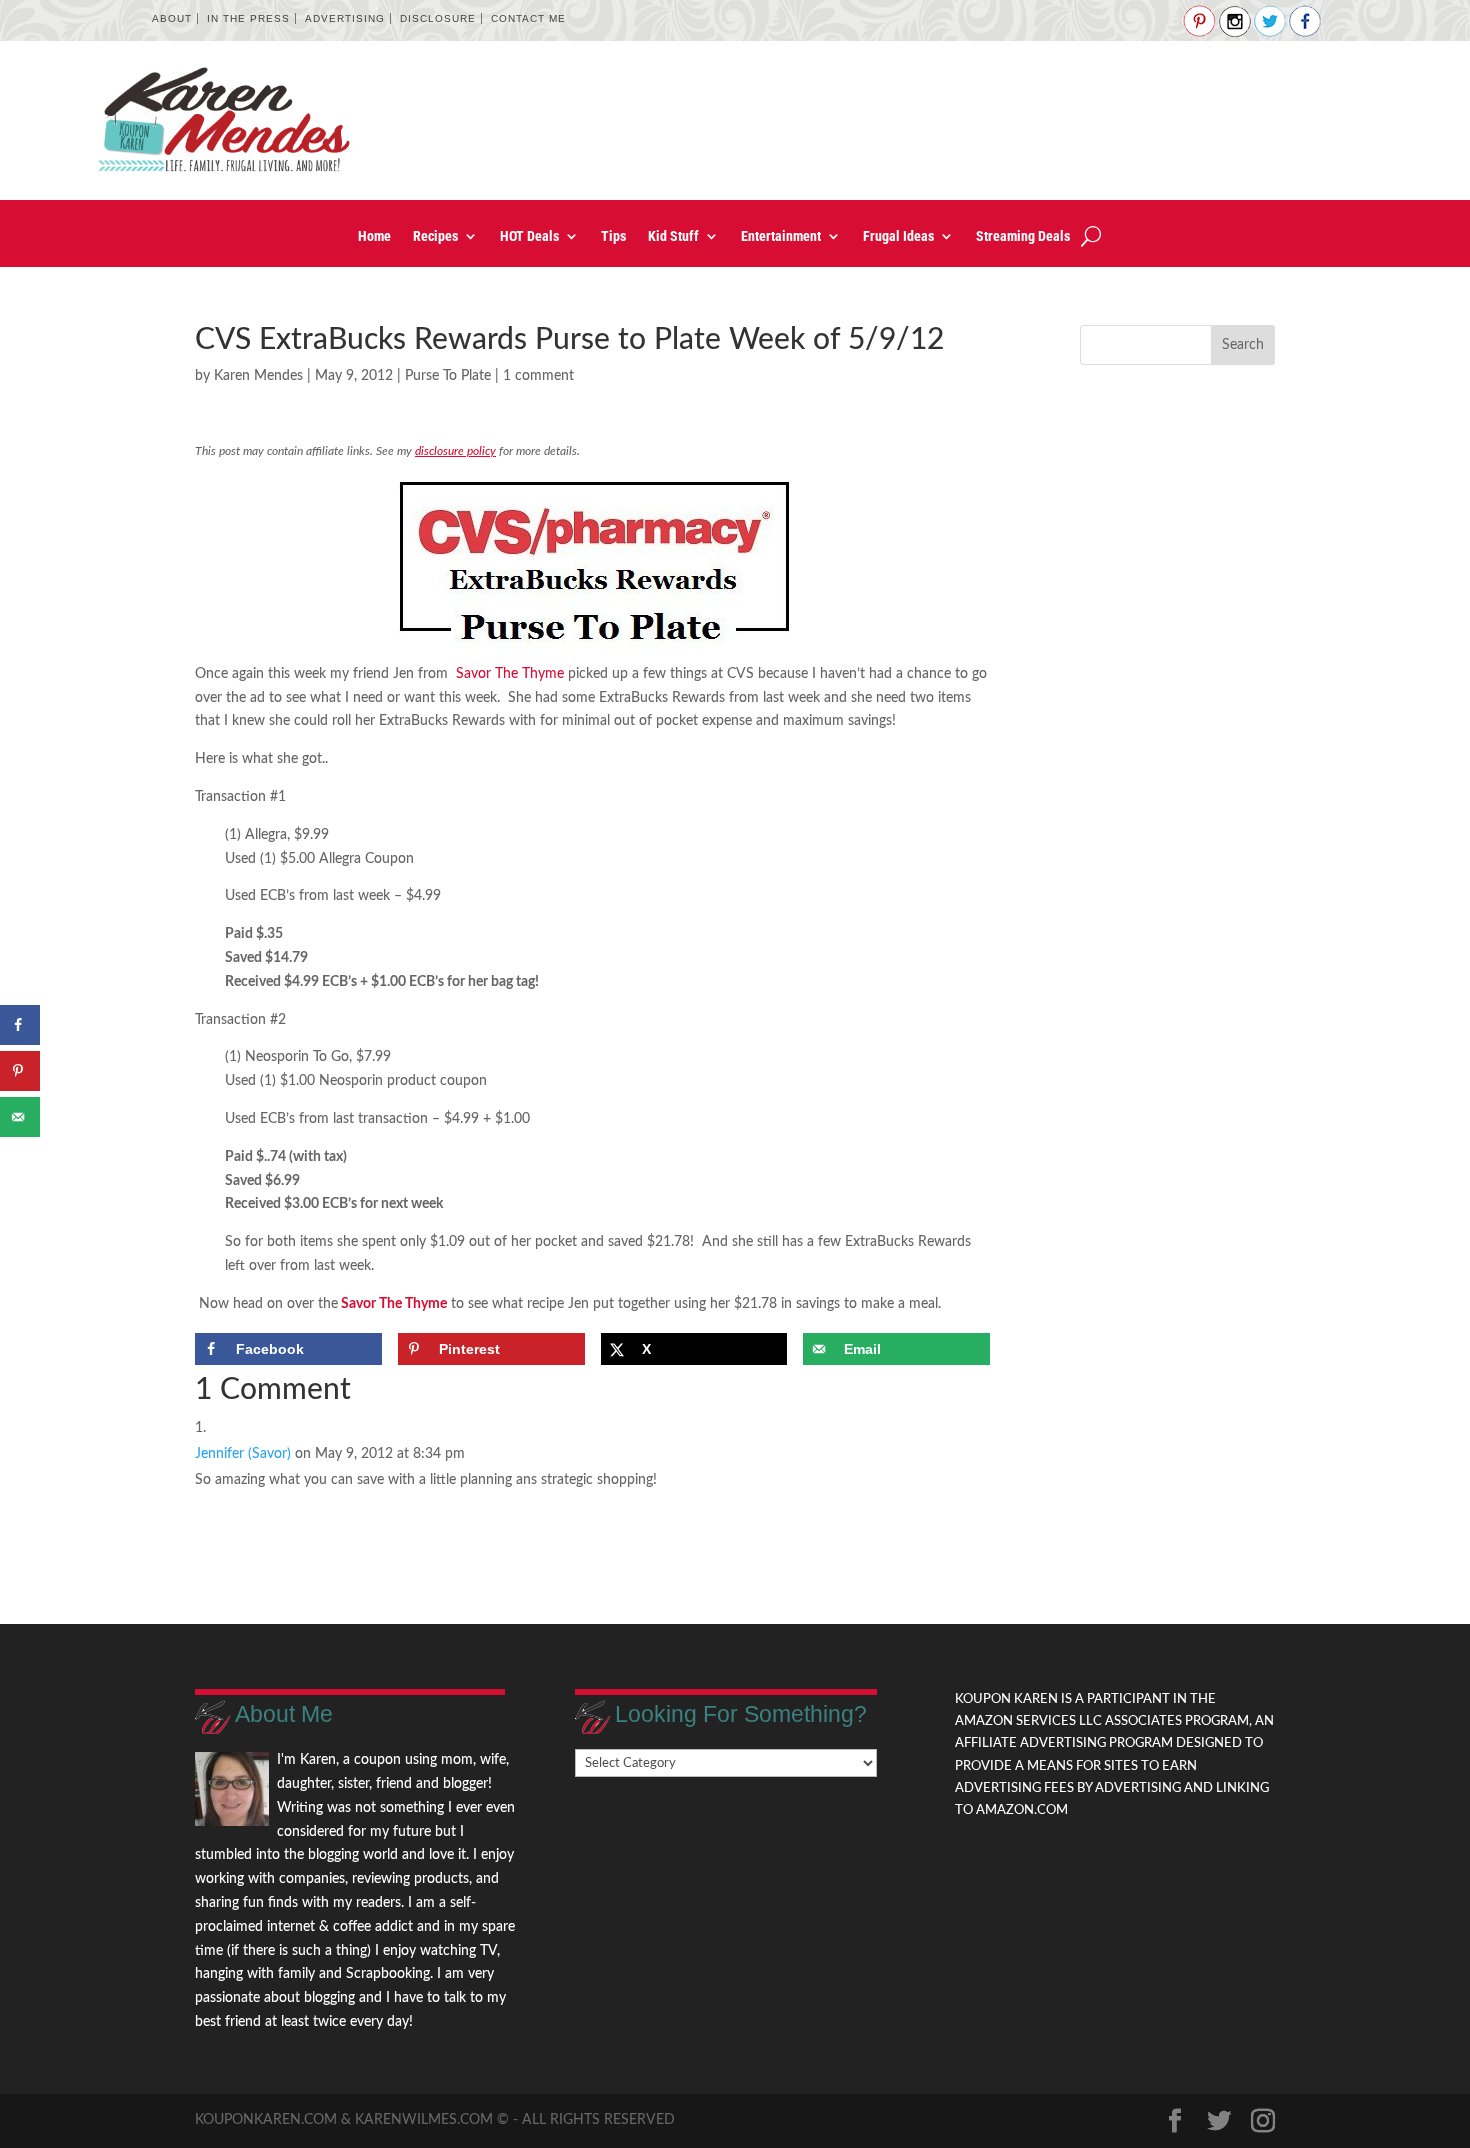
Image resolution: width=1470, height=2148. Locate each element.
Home (374, 236)
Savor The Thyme (508, 674)
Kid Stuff (673, 236)
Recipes (435, 236)
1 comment (538, 376)
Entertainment (781, 236)
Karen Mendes (258, 376)
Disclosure (438, 18)
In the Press (248, 18)
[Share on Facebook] (20, 1025)
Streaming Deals (1023, 236)
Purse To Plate (448, 376)
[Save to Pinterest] (20, 1071)
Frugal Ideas (898, 236)
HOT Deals (529, 236)
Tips (613, 236)
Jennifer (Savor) (243, 1454)
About (172, 18)
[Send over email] (20, 1117)
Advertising (345, 18)
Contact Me (528, 18)
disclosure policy (455, 451)
